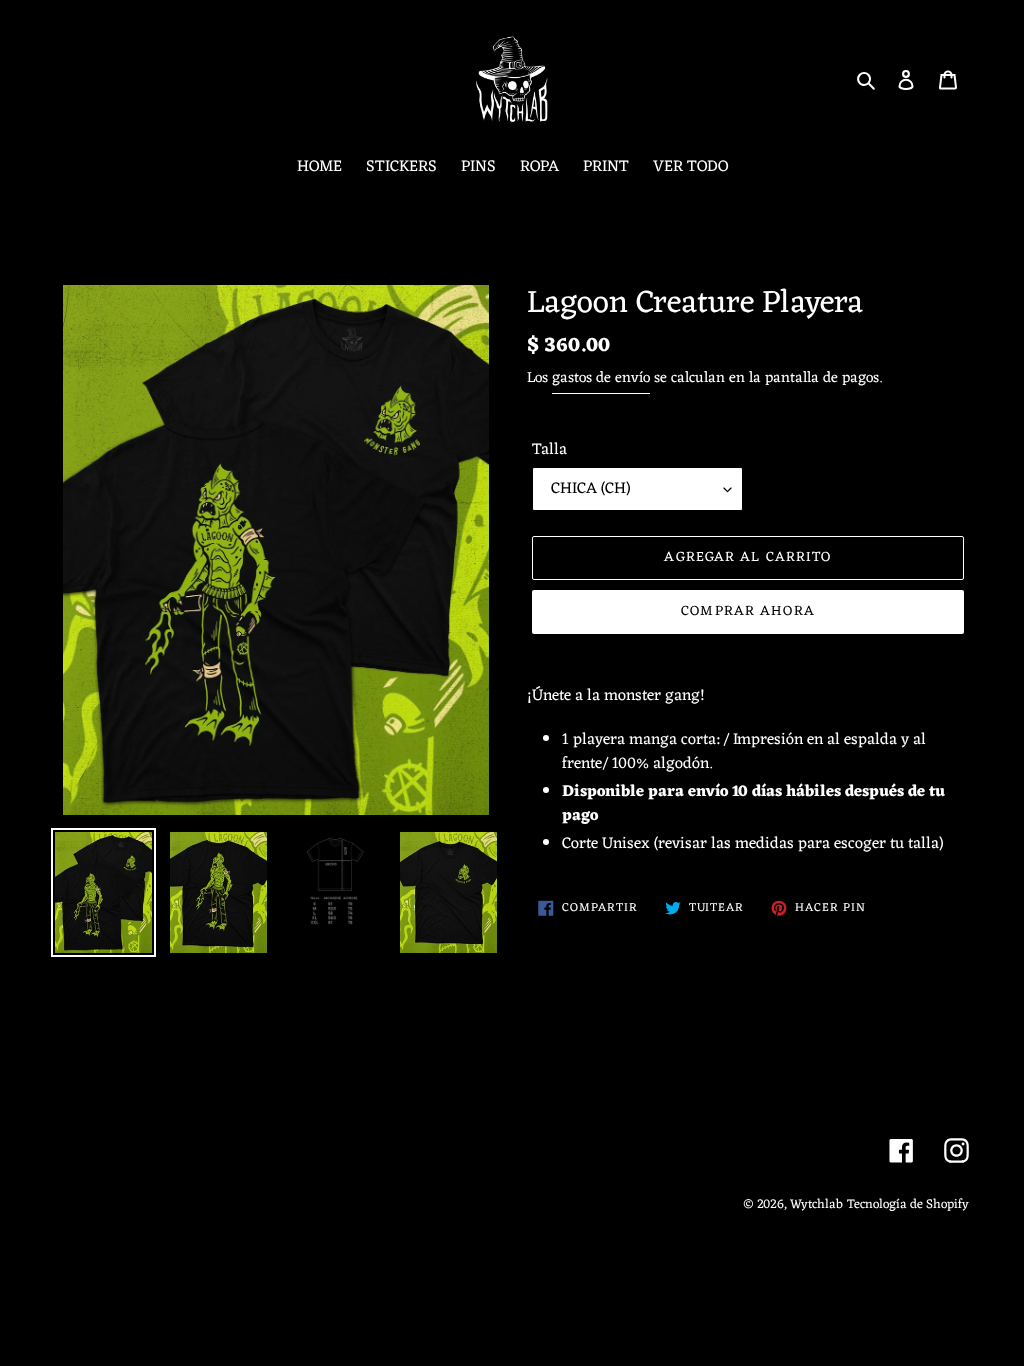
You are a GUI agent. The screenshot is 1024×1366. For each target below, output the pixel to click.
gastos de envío (601, 378)
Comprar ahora (748, 611)
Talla (549, 450)
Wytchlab (816, 1204)
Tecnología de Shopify (908, 1204)
